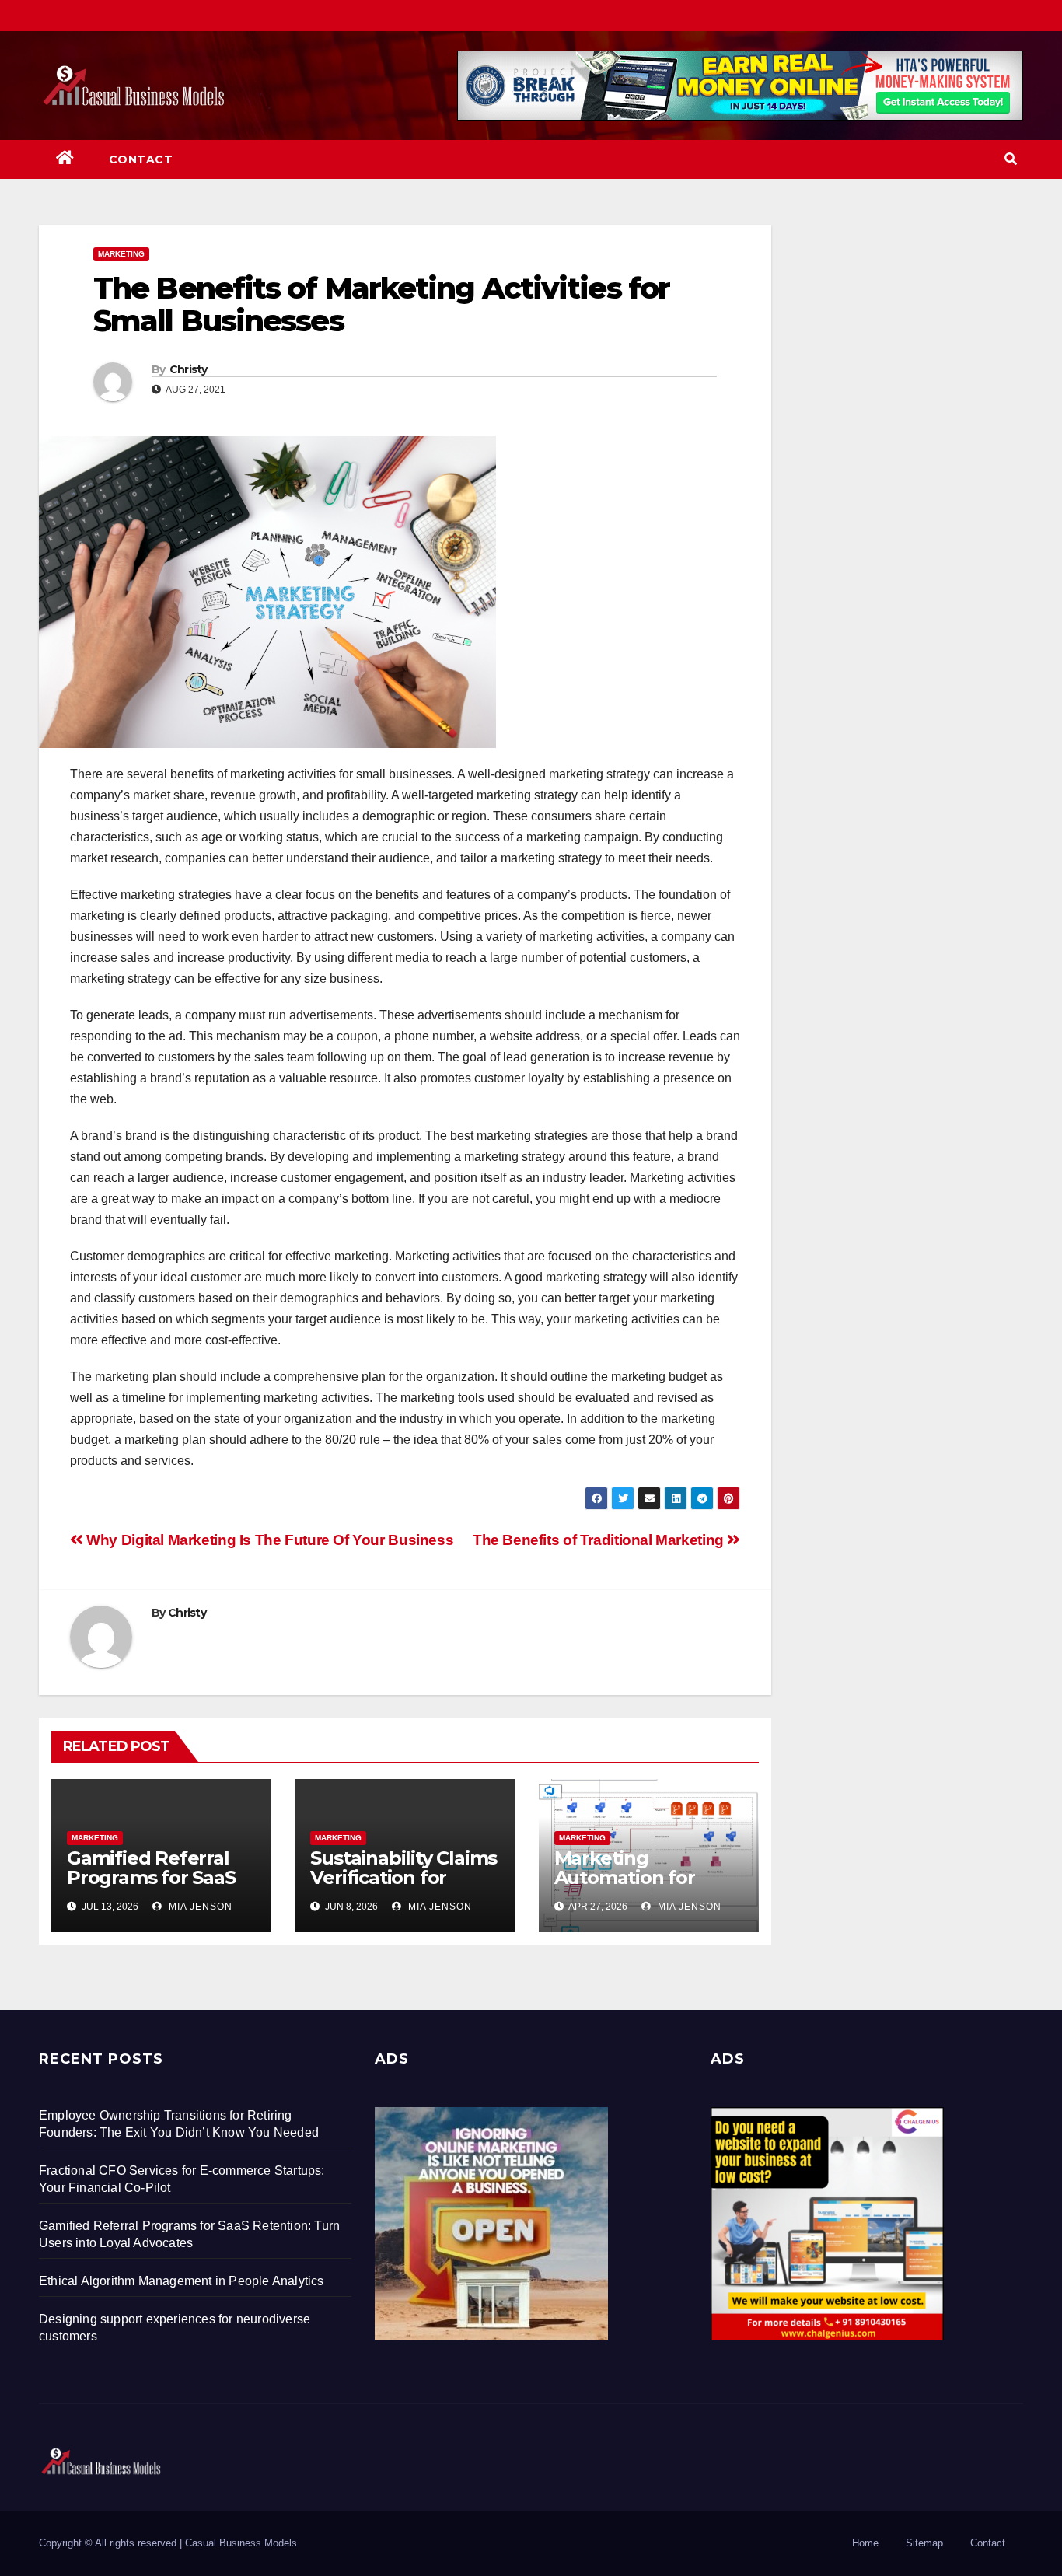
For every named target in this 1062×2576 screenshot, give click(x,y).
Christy (189, 369)
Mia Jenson (199, 1907)
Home (865, 2543)
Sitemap (924, 2543)
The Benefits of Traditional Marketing (600, 1540)
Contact (141, 159)
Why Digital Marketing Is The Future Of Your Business (268, 1540)
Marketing (121, 254)
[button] (1011, 159)
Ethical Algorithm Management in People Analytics (182, 2281)
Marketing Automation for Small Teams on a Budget (634, 1887)
